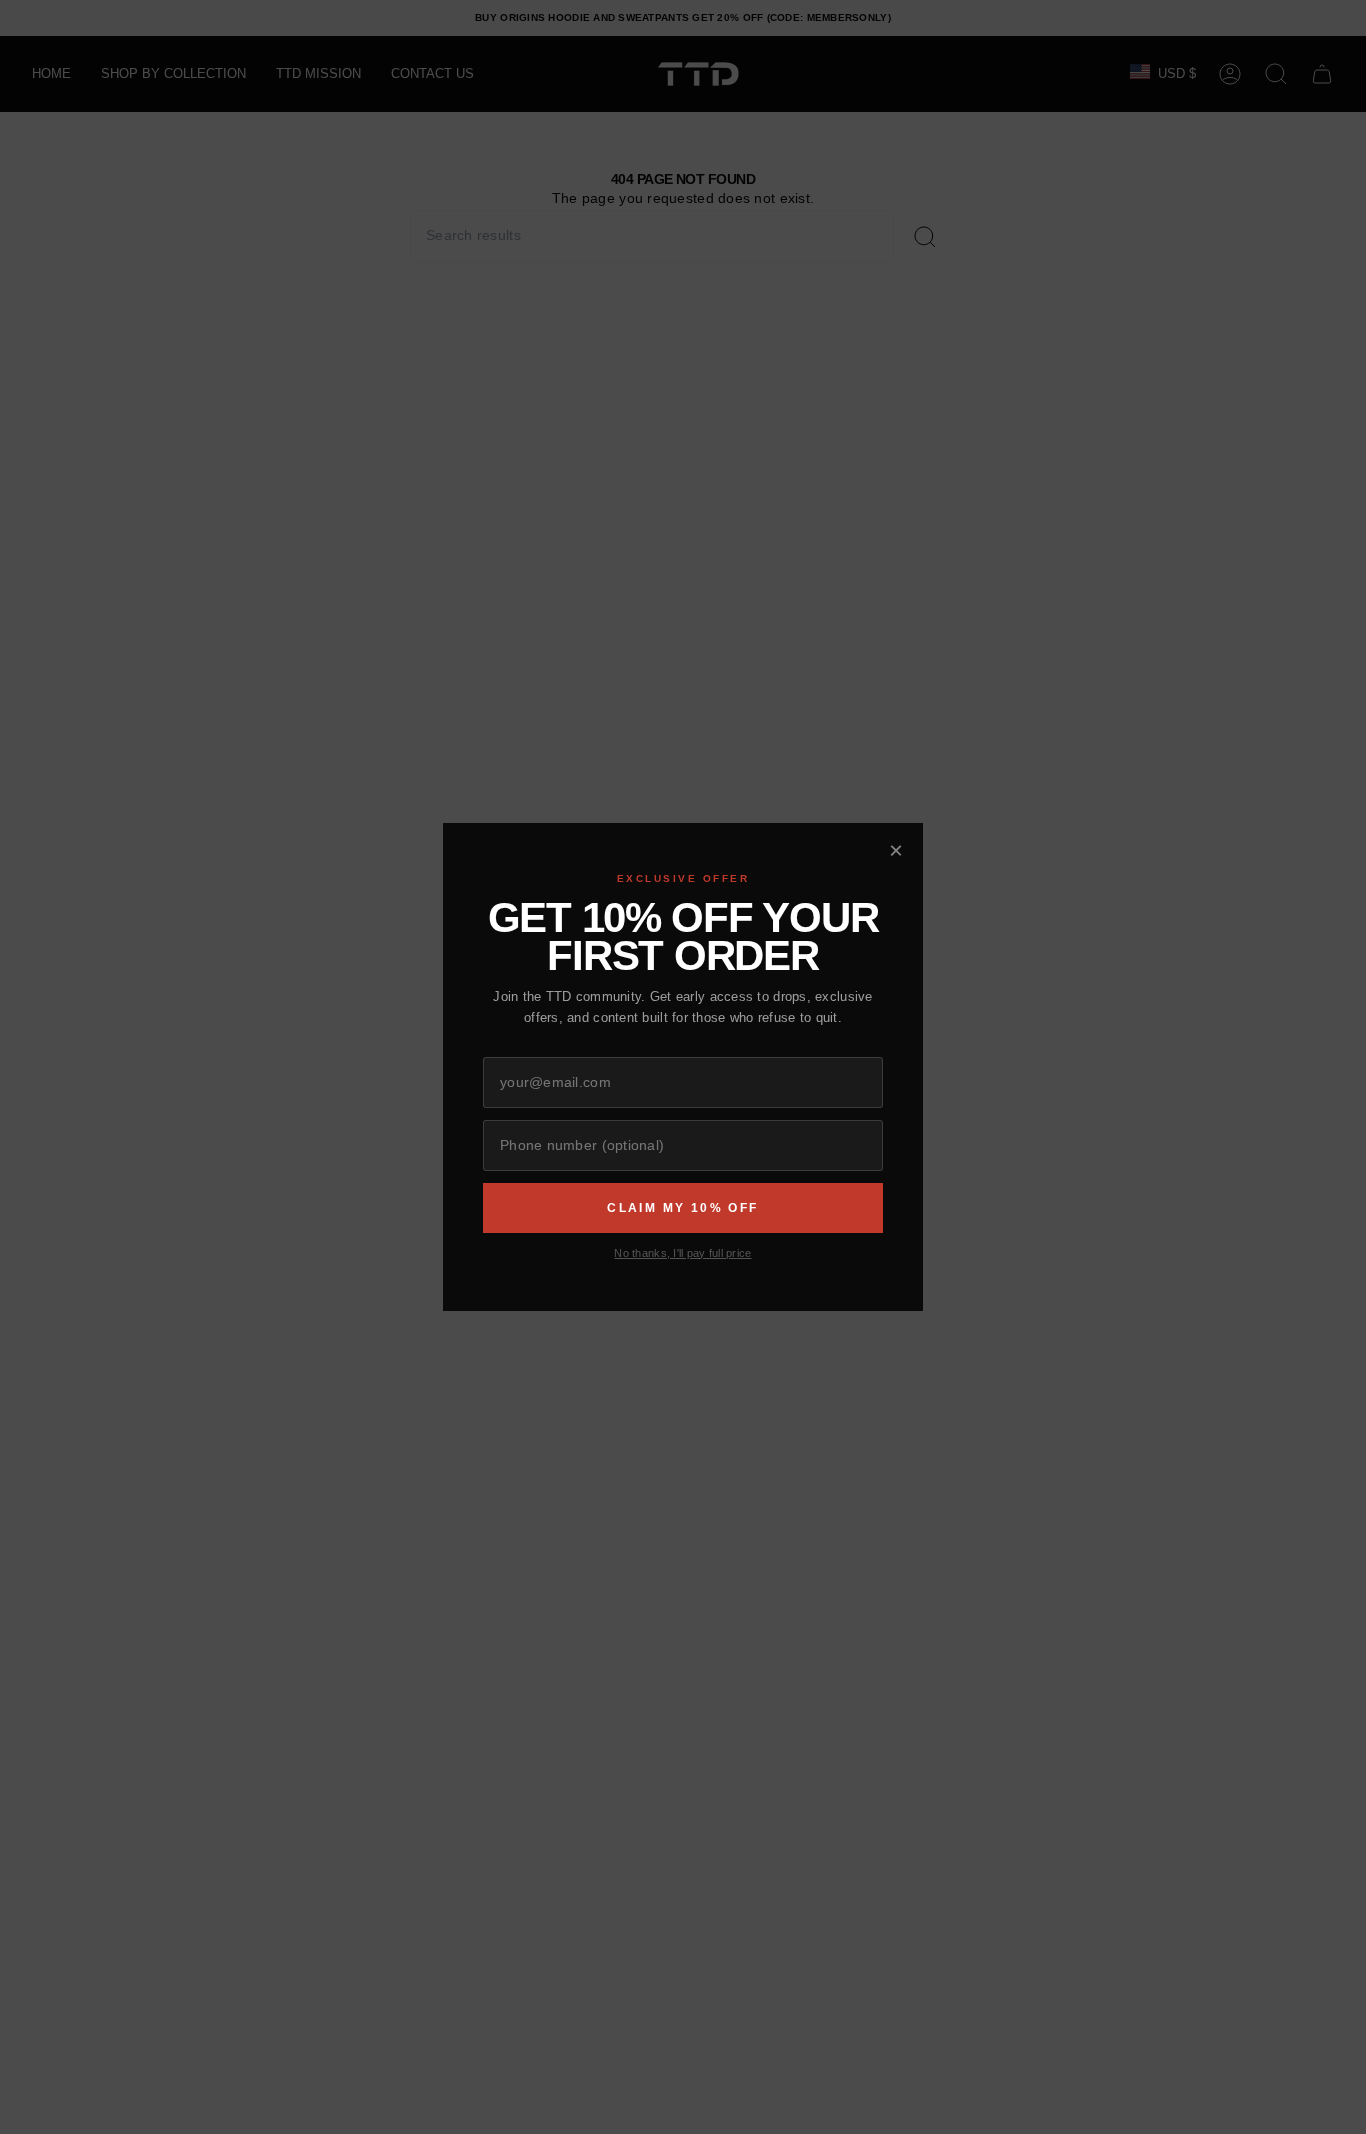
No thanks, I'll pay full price (682, 1253)
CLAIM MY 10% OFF (682, 1208)
